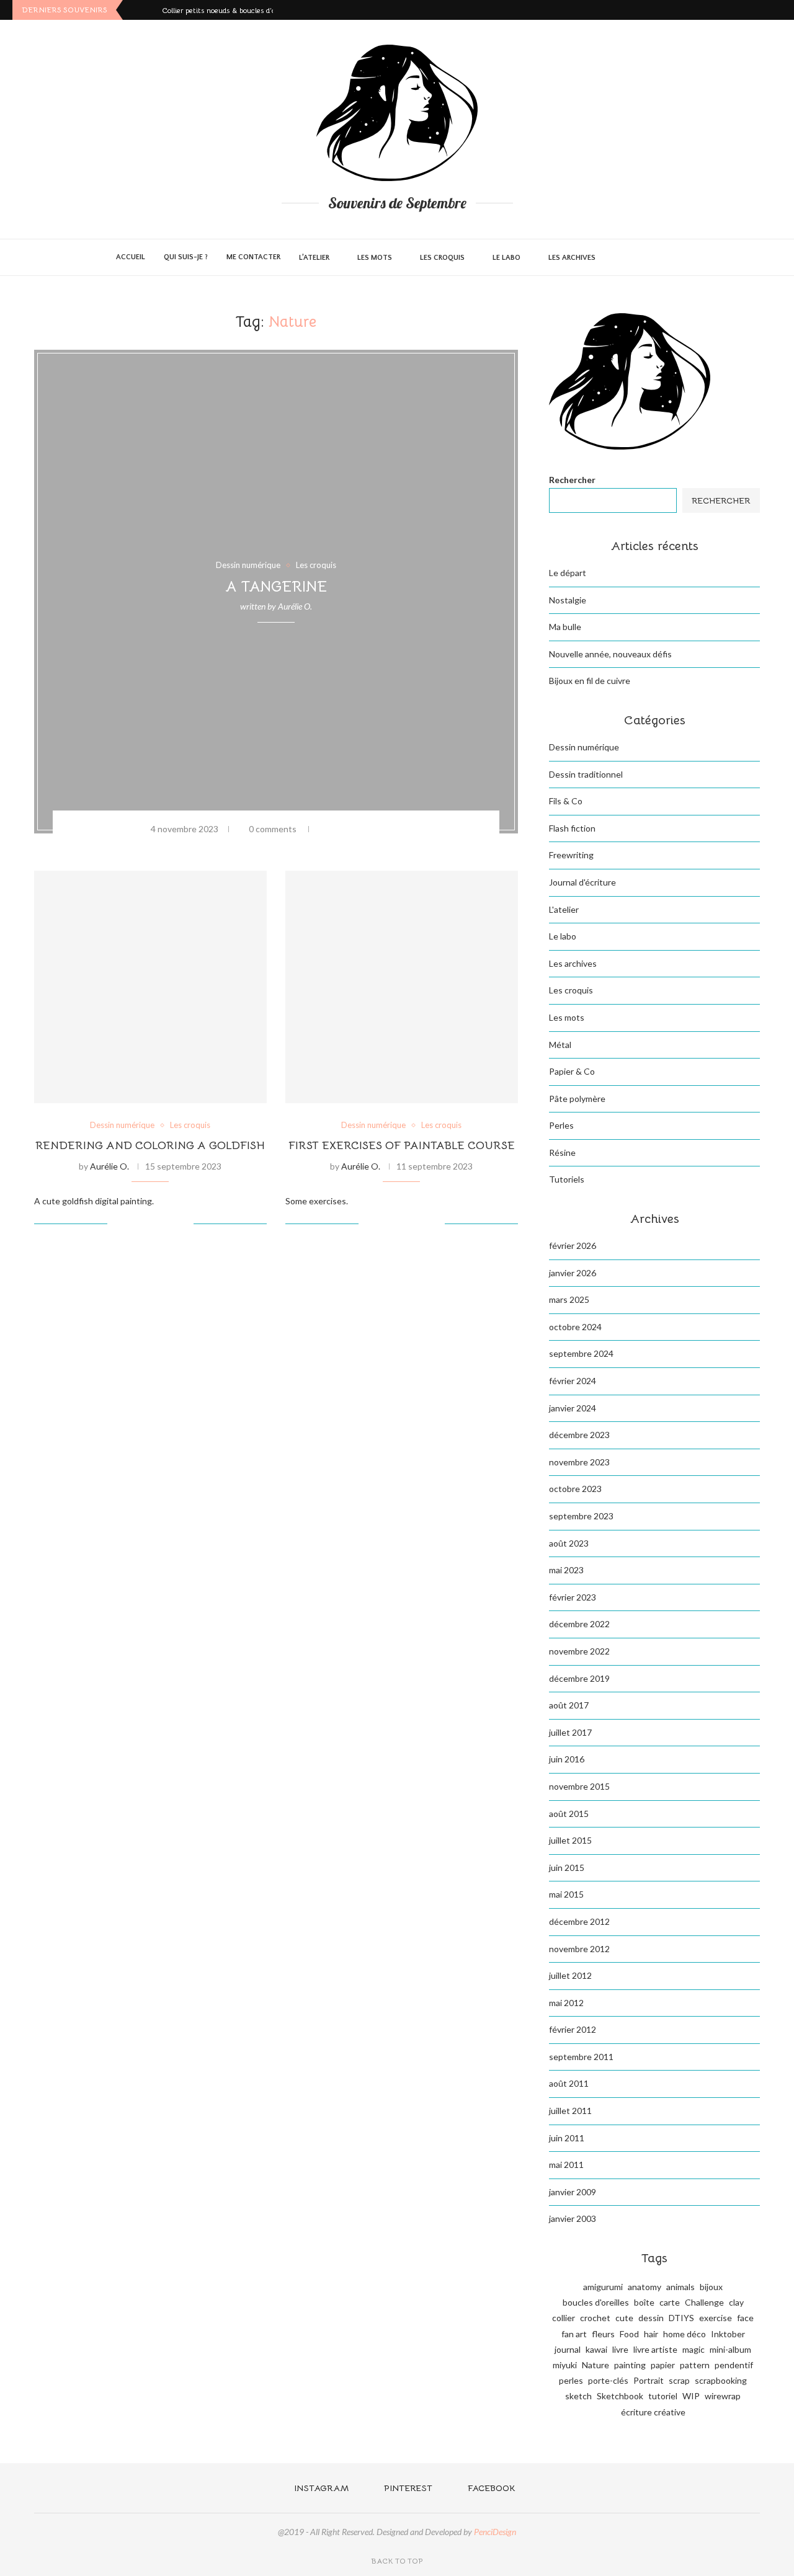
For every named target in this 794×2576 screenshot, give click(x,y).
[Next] (150, 10)
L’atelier (314, 258)
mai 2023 (566, 1570)
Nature (595, 2365)
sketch (578, 2396)
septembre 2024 (581, 1353)
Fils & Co (566, 801)
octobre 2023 (575, 1489)
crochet (595, 2318)
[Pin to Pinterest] (374, 829)
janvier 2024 (573, 1408)
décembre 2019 (579, 1678)
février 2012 (573, 2029)
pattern (695, 2365)
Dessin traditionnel (586, 774)
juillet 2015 (570, 1840)
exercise (716, 2318)
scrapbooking (721, 2380)
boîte (644, 2302)
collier (564, 2318)
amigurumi (603, 2287)
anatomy (645, 2287)
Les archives (572, 258)
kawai (596, 2349)
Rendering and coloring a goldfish (150, 1145)
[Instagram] (748, 10)
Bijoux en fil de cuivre (590, 681)
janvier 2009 (573, 2192)
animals (680, 2287)
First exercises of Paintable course (402, 1145)
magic (694, 2349)
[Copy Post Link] (390, 829)
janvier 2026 (573, 1273)
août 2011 (569, 2083)
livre (620, 2349)
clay (736, 2302)
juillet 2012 (570, 1975)
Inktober (728, 2334)
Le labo (506, 258)
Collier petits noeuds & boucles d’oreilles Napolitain (247, 10)
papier (663, 2365)
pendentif (734, 2365)
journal (568, 2349)
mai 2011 (566, 2165)
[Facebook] (778, 10)
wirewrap (723, 2396)
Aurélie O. (295, 606)
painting (630, 2365)
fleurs (603, 2334)
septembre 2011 (581, 2057)
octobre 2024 (575, 1327)
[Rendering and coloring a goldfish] (150, 987)
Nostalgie (568, 600)
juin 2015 (567, 1868)
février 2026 (573, 1246)
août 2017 (569, 1705)
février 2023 (573, 1597)
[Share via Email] (406, 829)
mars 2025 (569, 1299)
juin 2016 (567, 1759)
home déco (685, 2334)
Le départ (568, 573)
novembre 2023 (579, 1462)
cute (624, 2318)
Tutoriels (567, 1179)
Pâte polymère (577, 1099)
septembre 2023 (581, 1516)
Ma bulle (565, 627)
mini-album (730, 2349)
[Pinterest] (763, 10)
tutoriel (663, 2396)
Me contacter (253, 257)
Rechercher (572, 480)
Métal (560, 1045)
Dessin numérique (584, 747)
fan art (574, 2334)
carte (670, 2302)
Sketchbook (620, 2396)
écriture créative (653, 2412)
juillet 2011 (570, 2111)
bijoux (711, 2287)
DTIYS (681, 2318)
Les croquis (442, 258)
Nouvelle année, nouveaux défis (610, 654)
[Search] (672, 257)
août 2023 (569, 1543)
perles (571, 2380)
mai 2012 (566, 2003)
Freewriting (571, 855)
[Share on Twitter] (358, 829)
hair (651, 2334)
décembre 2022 (579, 1624)
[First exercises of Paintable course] (402, 987)
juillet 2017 (570, 1732)
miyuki (565, 2365)
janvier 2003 (573, 2218)
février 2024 (573, 1381)
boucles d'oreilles (596, 2302)
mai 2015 (566, 1894)
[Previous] (135, 10)
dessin (651, 2318)
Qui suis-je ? (186, 257)
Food (629, 2334)
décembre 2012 (579, 1921)
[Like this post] (324, 829)
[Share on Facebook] (342, 829)
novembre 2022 (579, 1651)
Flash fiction (572, 828)
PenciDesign (495, 2532)
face (745, 2318)
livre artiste (655, 2349)
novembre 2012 (579, 1949)
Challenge (704, 2302)
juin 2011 (567, 2138)
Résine (562, 1153)
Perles (561, 1125)
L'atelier (564, 909)
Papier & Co (572, 1071)
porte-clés (608, 2380)
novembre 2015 (579, 1786)
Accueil (131, 257)
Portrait (649, 2380)
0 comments (273, 829)
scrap (679, 2380)
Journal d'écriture (582, 882)
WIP (691, 2396)
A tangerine (276, 587)
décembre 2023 (579, 1435)
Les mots (375, 258)
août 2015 (569, 1814)
